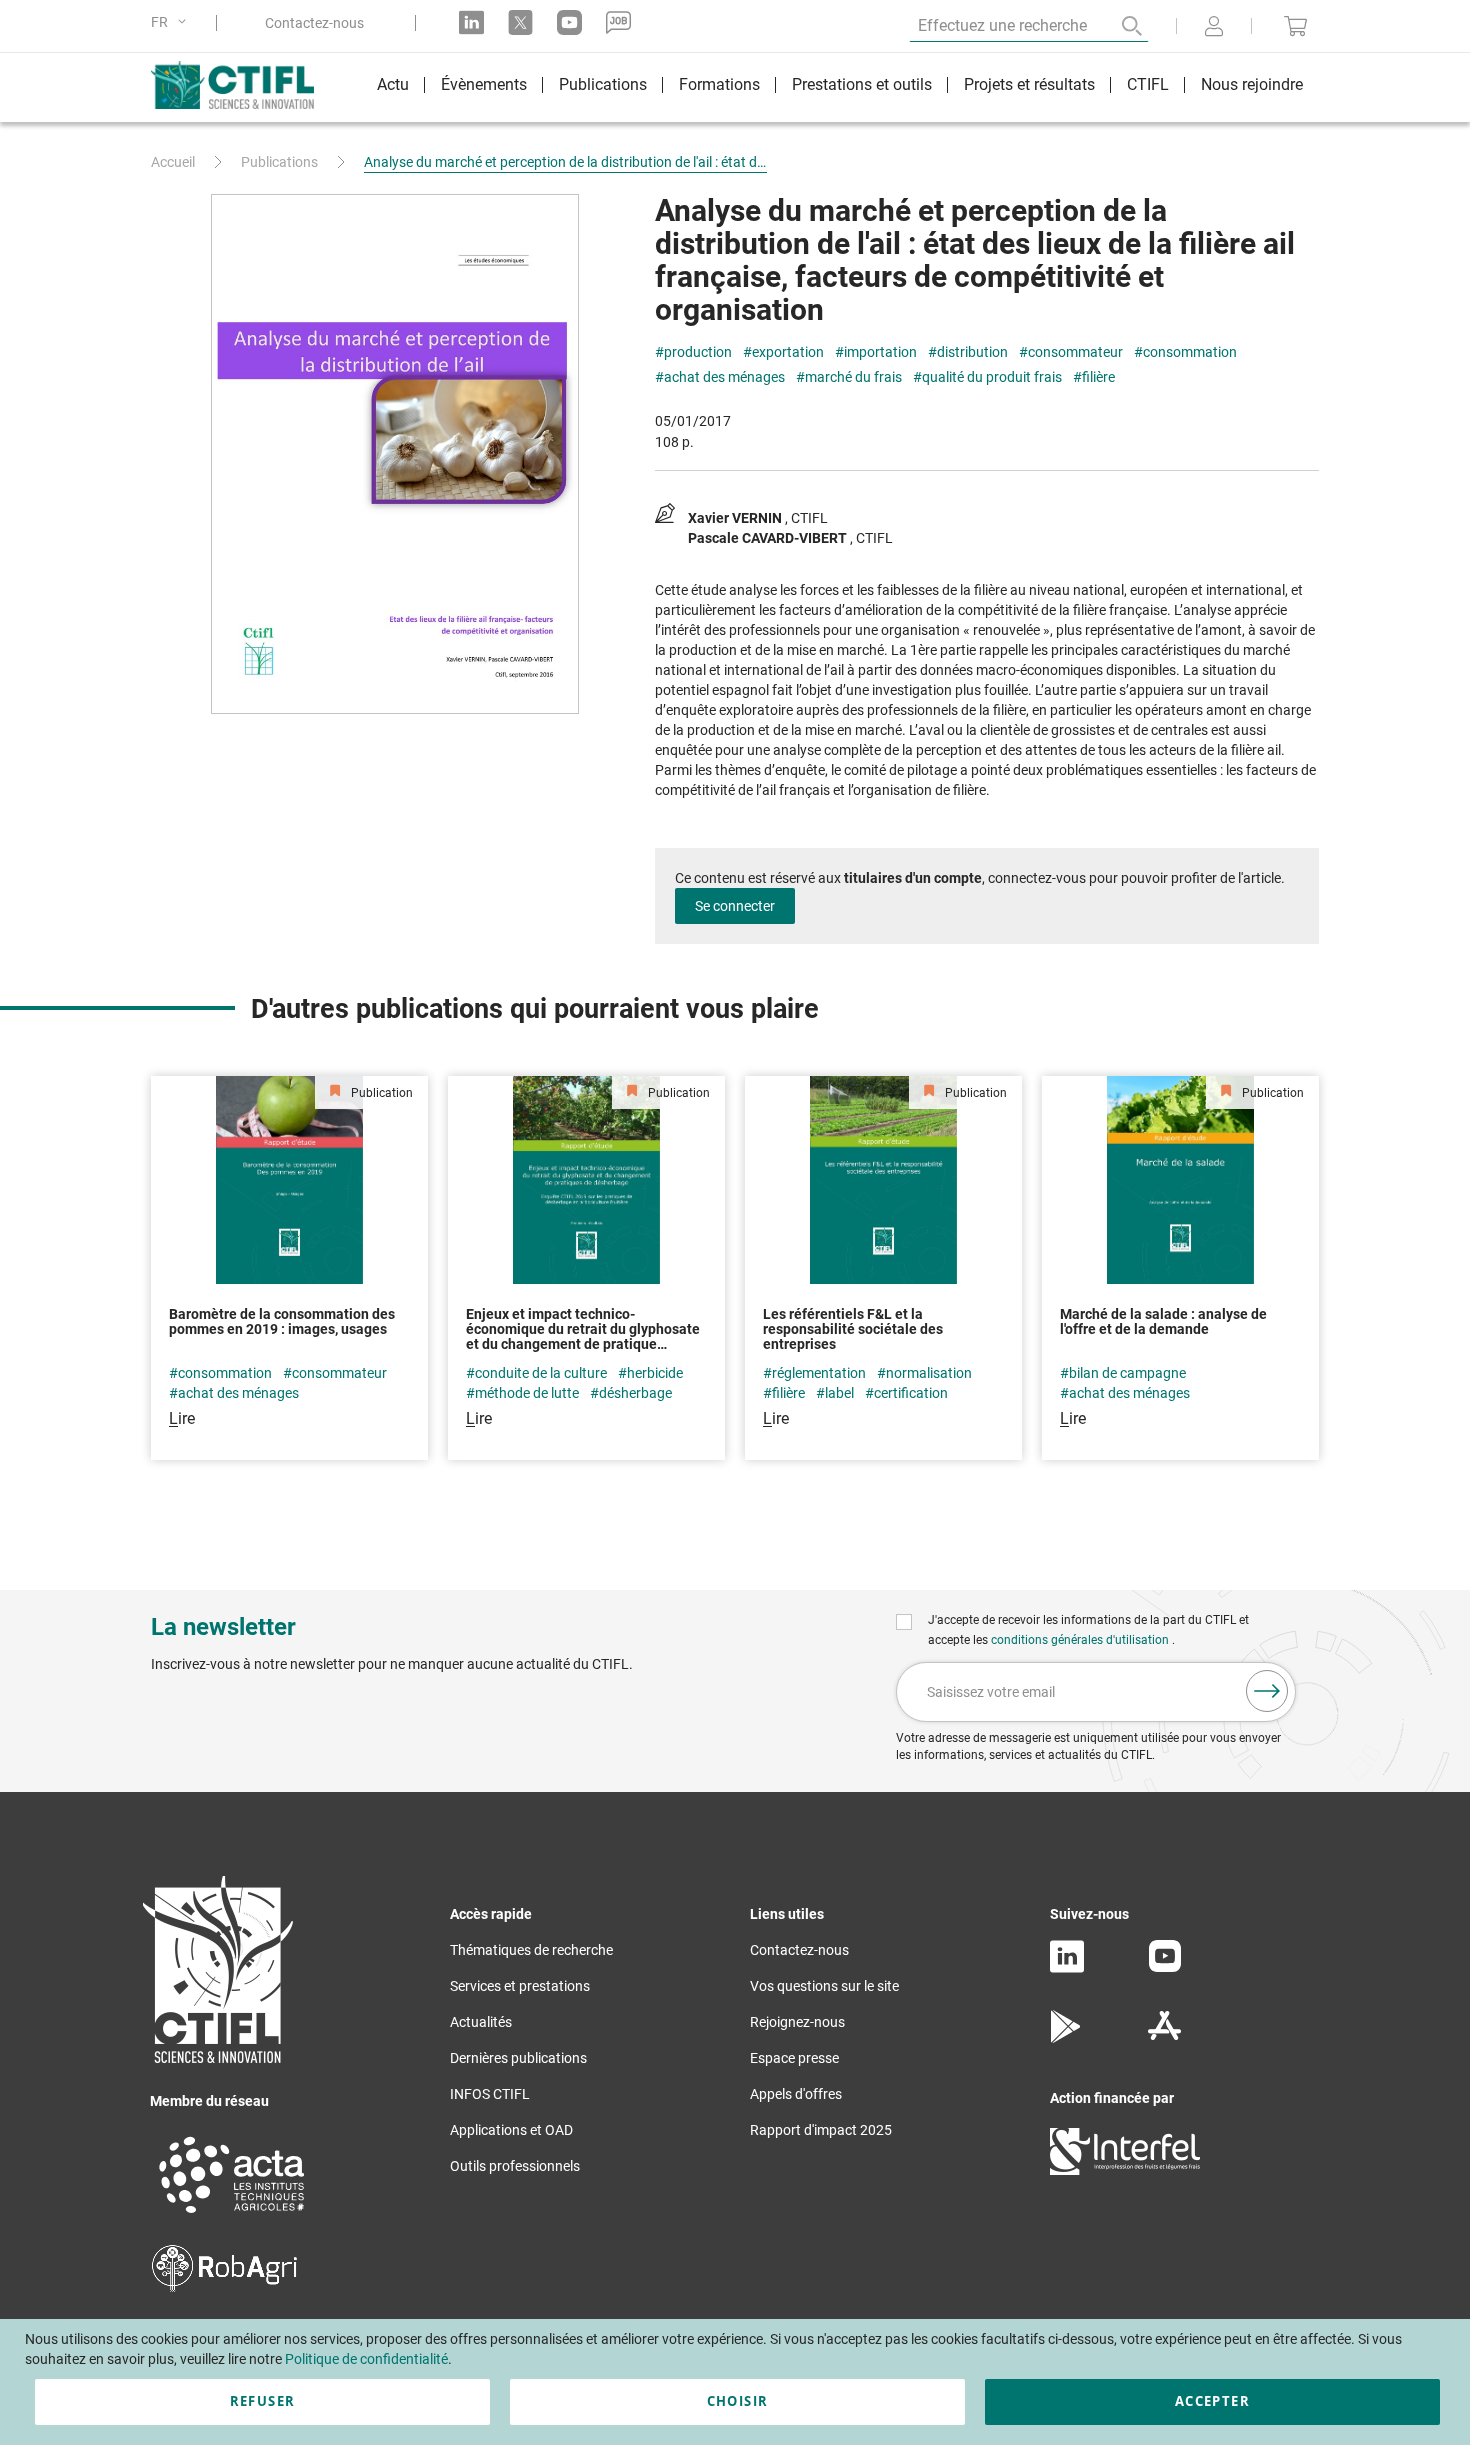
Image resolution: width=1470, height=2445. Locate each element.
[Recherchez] (1118, 26)
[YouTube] (1165, 1967)
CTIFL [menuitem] (1148, 84)
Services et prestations (520, 1986)
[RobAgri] (224, 2287)
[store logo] (242, 85)
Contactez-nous (314, 23)
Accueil (173, 162)
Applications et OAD (511, 2130)
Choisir (737, 2401)
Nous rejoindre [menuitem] (1252, 84)
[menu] (840, 87)
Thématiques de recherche (531, 1950)
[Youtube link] (569, 22)
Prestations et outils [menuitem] (862, 84)
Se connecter (735, 906)
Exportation (788, 352)
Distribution (972, 352)
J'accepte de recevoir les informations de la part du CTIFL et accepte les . (1088, 1630)
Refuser (262, 2401)
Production (698, 352)
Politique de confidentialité (366, 2359)
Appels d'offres (796, 2094)
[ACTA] (232, 2216)
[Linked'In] (1067, 1968)
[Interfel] (1125, 2170)
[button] (172, 22)
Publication (380, 1093)
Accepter (1212, 2401)
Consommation (1190, 352)
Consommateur (1075, 352)
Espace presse (794, 2058)
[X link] (520, 22)
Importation (880, 352)
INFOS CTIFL (490, 2094)
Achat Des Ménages (724, 377)
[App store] (1164, 2038)
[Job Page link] (618, 22)
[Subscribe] (1267, 1691)
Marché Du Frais (853, 377)
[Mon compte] (1214, 28)
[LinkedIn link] (471, 22)
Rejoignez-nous (797, 2022)
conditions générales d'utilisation (1081, 1640)
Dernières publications (518, 2058)
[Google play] (1066, 2038)
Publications (279, 162)
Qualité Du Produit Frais (992, 377)
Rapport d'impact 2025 (821, 2130)
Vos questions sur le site (824, 1986)
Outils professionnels (515, 2166)
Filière (1098, 377)
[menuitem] (393, 87)
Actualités (481, 2022)
